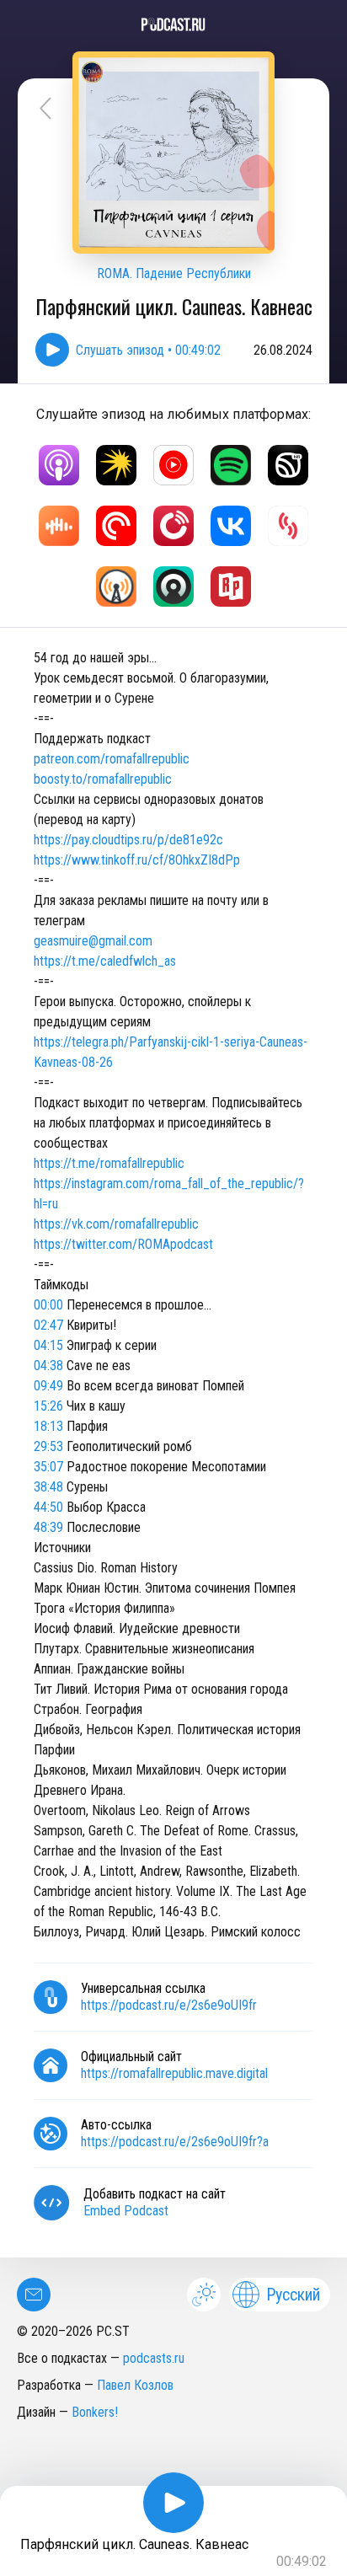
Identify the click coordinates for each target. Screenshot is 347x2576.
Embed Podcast (126, 2211)
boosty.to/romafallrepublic (103, 779)
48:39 (48, 1527)
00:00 (48, 1305)
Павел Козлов (135, 2385)
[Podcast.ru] (173, 24)
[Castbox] (59, 526)
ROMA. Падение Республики (174, 273)
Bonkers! (95, 2412)
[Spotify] (231, 465)
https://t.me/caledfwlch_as (105, 961)
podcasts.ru (154, 2358)
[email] (34, 2295)
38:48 (48, 1487)
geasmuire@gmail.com (93, 941)
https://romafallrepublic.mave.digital (174, 2073)
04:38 (48, 1366)
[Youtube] (173, 465)
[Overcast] (116, 586)
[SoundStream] (288, 526)
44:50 (48, 1507)
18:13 (48, 1426)
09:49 (48, 1386)
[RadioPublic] (231, 586)
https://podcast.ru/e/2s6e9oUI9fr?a (175, 2142)
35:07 (48, 1467)
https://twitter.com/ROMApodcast (123, 1244)
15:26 (48, 1406)
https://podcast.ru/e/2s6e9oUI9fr (169, 2005)
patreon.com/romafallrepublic (112, 759)
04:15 (48, 1345)
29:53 (48, 1446)
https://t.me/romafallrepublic (109, 1163)
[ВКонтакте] (231, 526)
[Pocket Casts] (116, 526)
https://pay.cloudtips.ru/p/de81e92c (128, 840)
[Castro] (173, 586)
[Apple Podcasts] (59, 465)
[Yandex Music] (116, 465)
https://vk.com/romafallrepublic (116, 1224)
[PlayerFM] (173, 526)
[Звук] (288, 465)
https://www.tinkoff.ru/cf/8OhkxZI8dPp (137, 860)
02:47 (48, 1325)
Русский (293, 2295)
